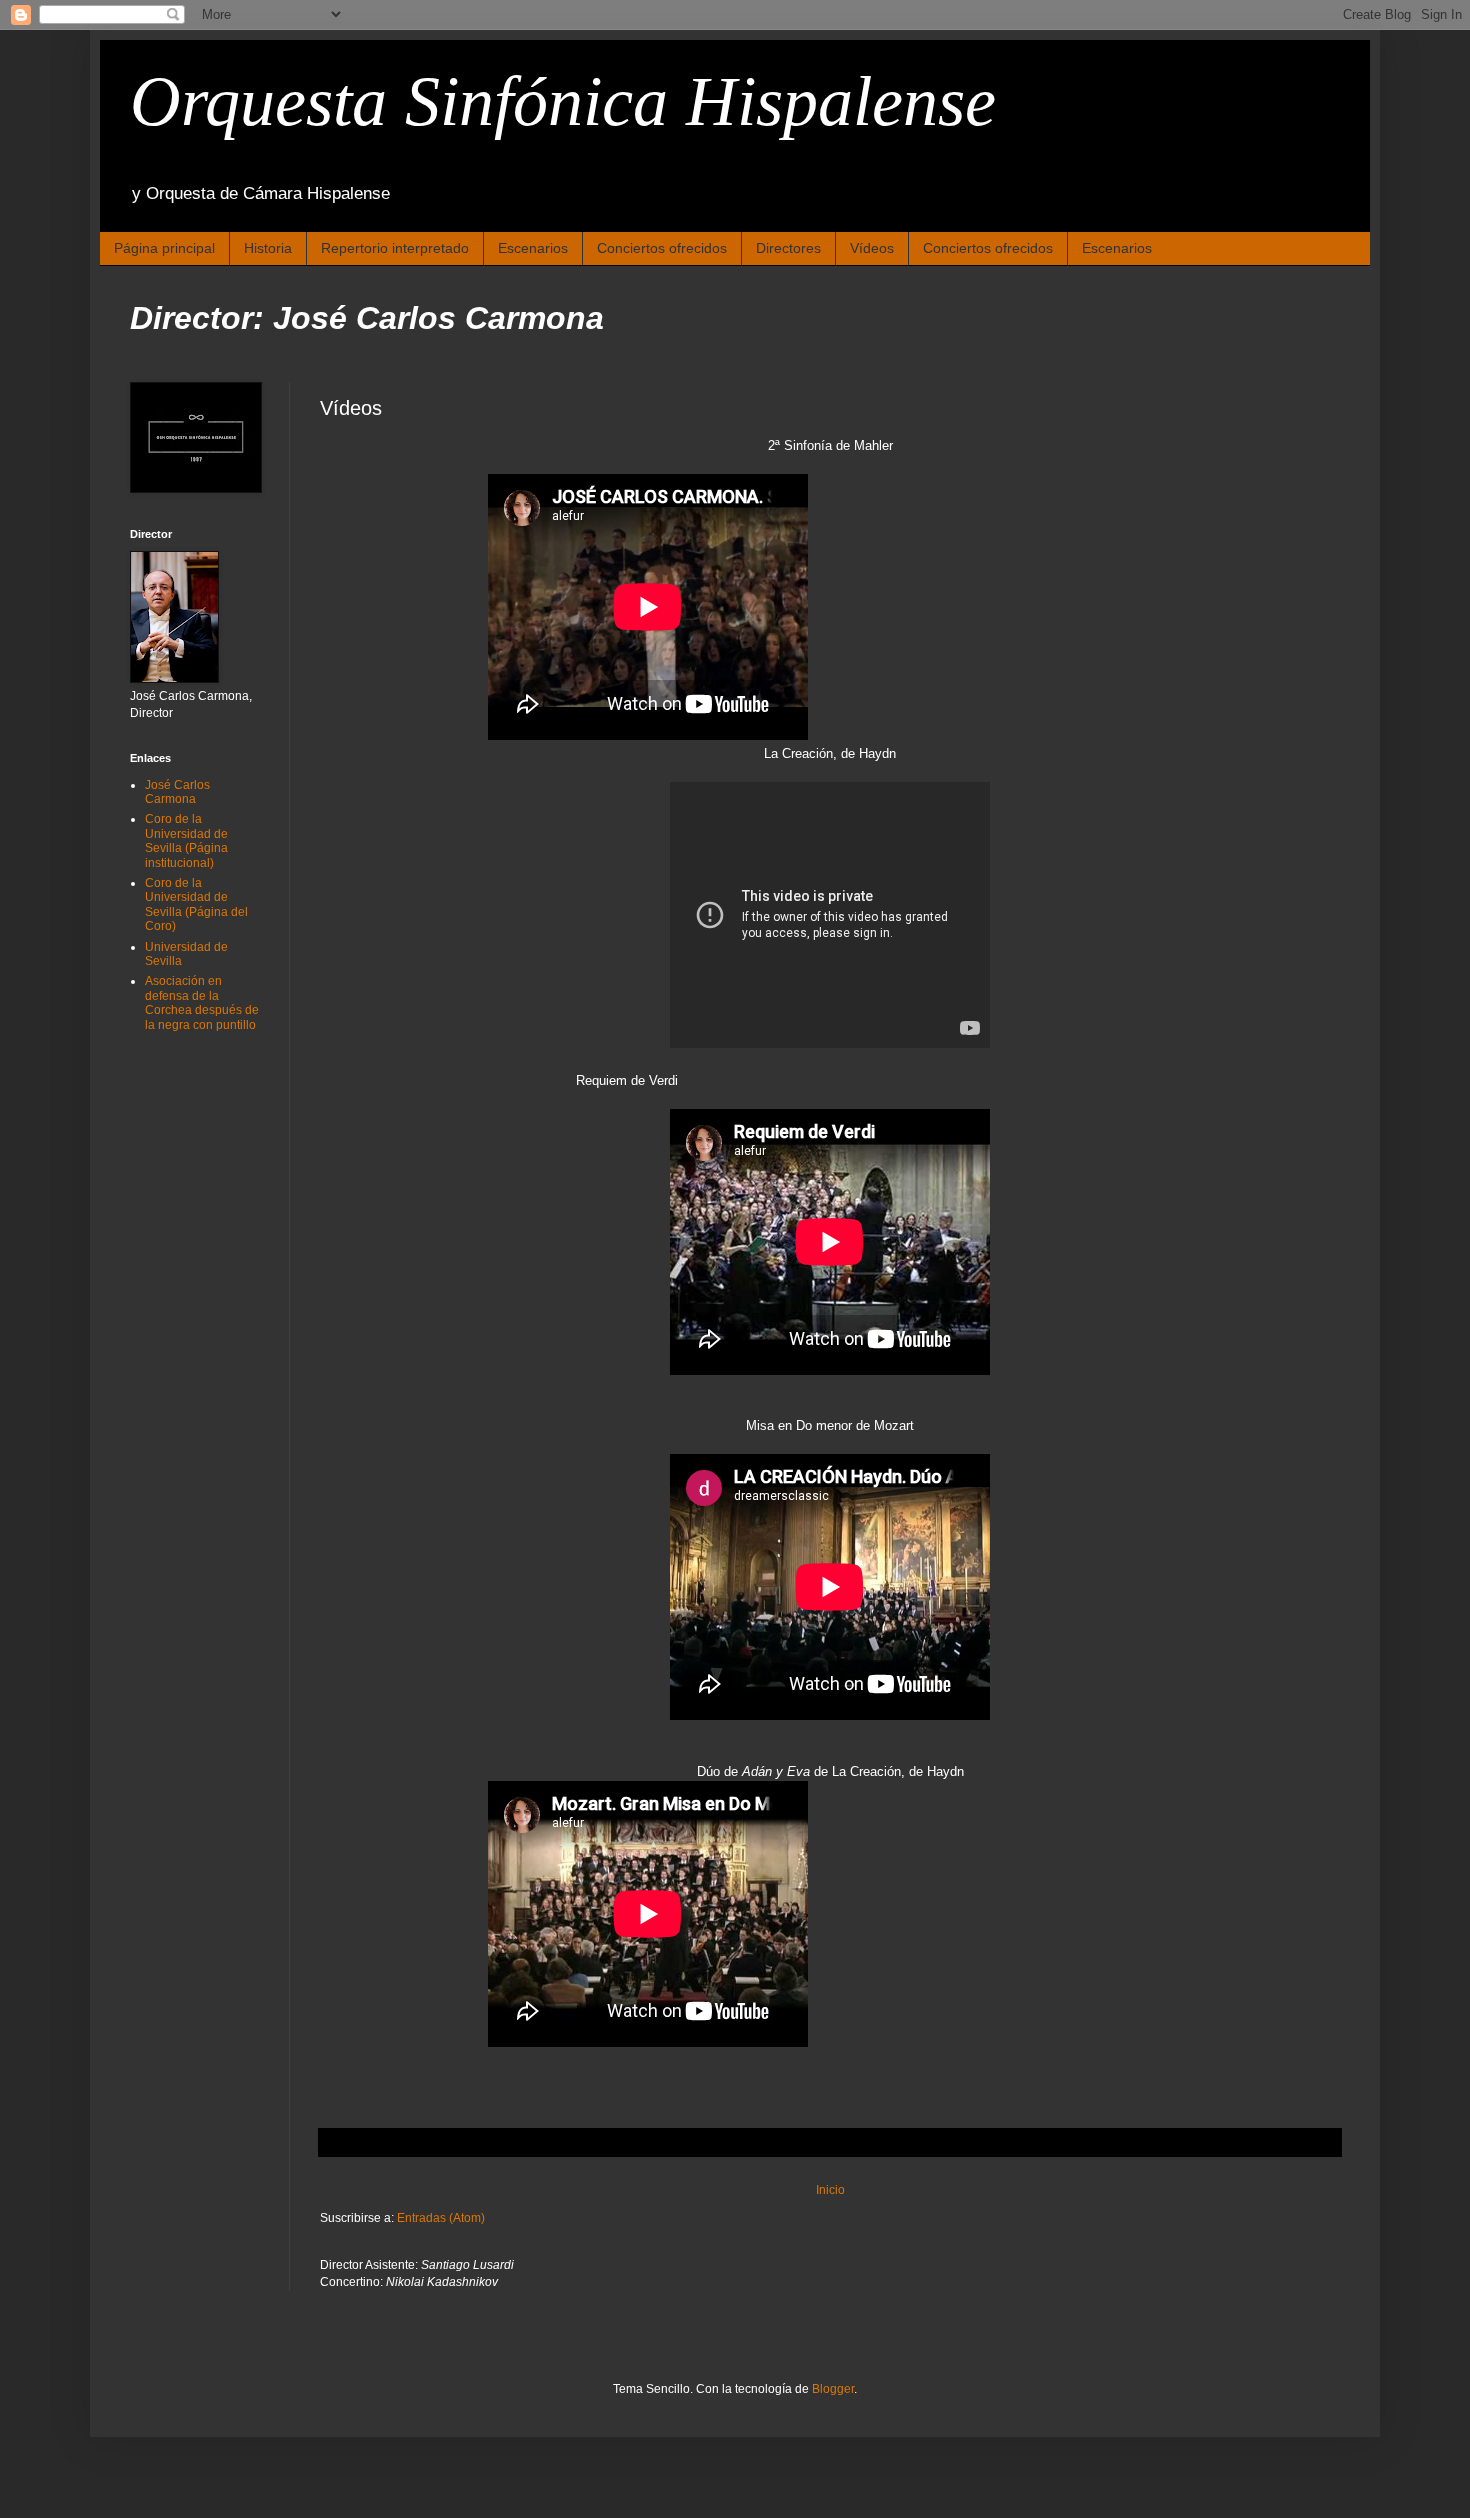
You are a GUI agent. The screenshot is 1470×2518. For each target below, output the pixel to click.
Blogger (833, 2389)
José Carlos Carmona (177, 792)
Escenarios (533, 248)
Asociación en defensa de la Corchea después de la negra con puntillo (202, 1002)
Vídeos (872, 248)
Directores (788, 248)
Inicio (830, 2190)
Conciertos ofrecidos (662, 248)
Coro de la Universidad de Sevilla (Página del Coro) (196, 904)
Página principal (164, 248)
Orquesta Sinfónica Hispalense (563, 101)
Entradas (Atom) (441, 2218)
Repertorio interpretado (395, 248)
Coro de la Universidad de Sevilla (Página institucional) (186, 840)
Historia (268, 248)
